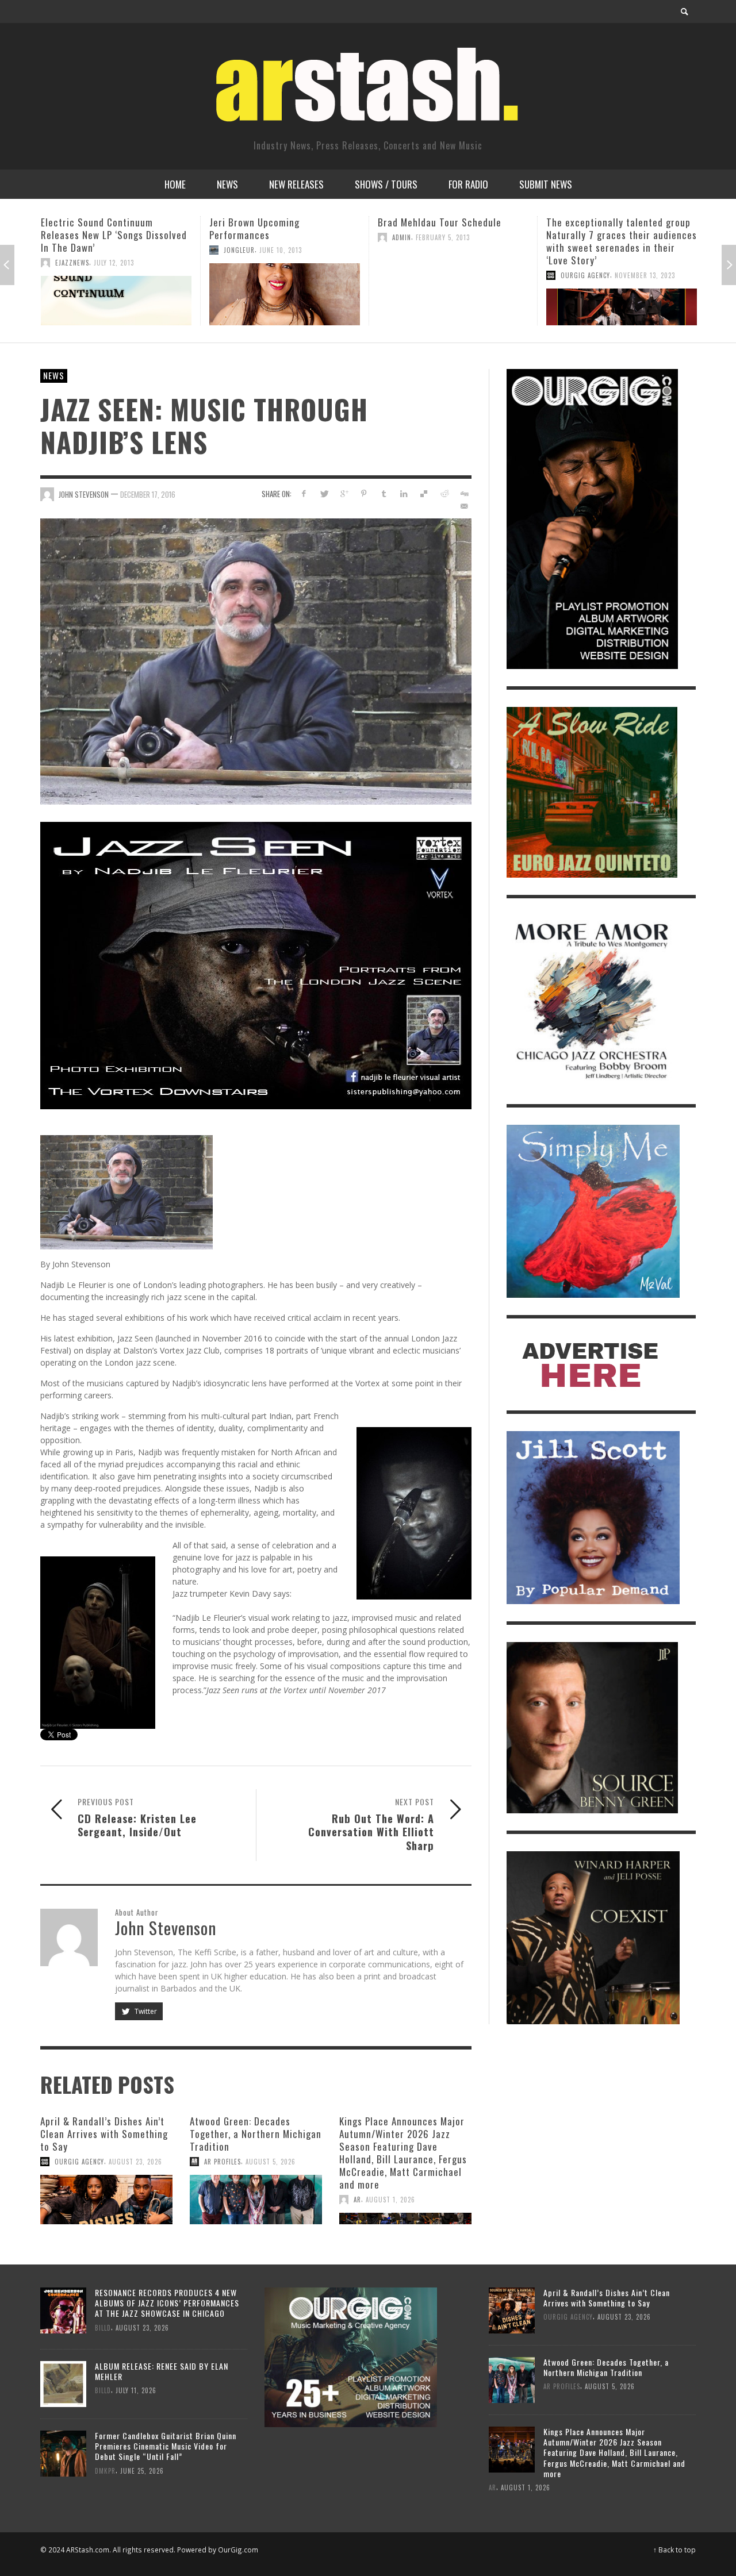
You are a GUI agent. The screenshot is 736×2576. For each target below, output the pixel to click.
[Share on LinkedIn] (404, 493)
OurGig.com (238, 2550)
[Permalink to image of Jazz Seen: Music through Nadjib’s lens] (256, 661)
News (54, 375)
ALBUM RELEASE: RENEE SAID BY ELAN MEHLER (162, 2371)
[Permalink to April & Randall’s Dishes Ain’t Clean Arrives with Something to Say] (106, 2200)
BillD (103, 2327)
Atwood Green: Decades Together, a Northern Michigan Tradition (256, 2134)
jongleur (71, 250)
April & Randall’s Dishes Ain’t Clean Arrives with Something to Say (104, 2134)
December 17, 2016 (148, 494)
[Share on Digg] (464, 493)
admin (233, 237)
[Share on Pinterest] (364, 493)
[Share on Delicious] (424, 493)
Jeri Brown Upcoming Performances (86, 228)
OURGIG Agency (417, 275)
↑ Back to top (674, 2550)
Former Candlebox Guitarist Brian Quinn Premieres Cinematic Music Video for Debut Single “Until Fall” (166, 2446)
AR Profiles (223, 2162)
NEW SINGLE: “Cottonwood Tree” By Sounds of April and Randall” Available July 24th (621, 235)
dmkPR (105, 2471)
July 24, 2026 (636, 263)
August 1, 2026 (390, 2200)
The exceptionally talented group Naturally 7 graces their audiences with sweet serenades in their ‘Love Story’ (453, 241)
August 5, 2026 (271, 2162)
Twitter (145, 2011)
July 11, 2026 (136, 2390)
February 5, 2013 (274, 237)
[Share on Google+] (344, 493)
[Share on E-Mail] (464, 506)
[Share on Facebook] (304, 493)
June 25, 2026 (142, 2471)
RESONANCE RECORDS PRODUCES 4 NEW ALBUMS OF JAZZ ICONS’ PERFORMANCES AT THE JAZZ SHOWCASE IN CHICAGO (167, 2303)
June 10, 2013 (112, 250)
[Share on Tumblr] (384, 493)
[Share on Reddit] (444, 493)
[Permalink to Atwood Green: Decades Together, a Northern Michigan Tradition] (256, 2200)
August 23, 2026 (135, 2162)
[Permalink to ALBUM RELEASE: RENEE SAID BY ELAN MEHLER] (63, 2383)
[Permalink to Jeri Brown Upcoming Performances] (116, 294)
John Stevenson (84, 494)
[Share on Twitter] (324, 493)
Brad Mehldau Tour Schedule (271, 222)
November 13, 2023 (476, 275)
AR (357, 2200)
